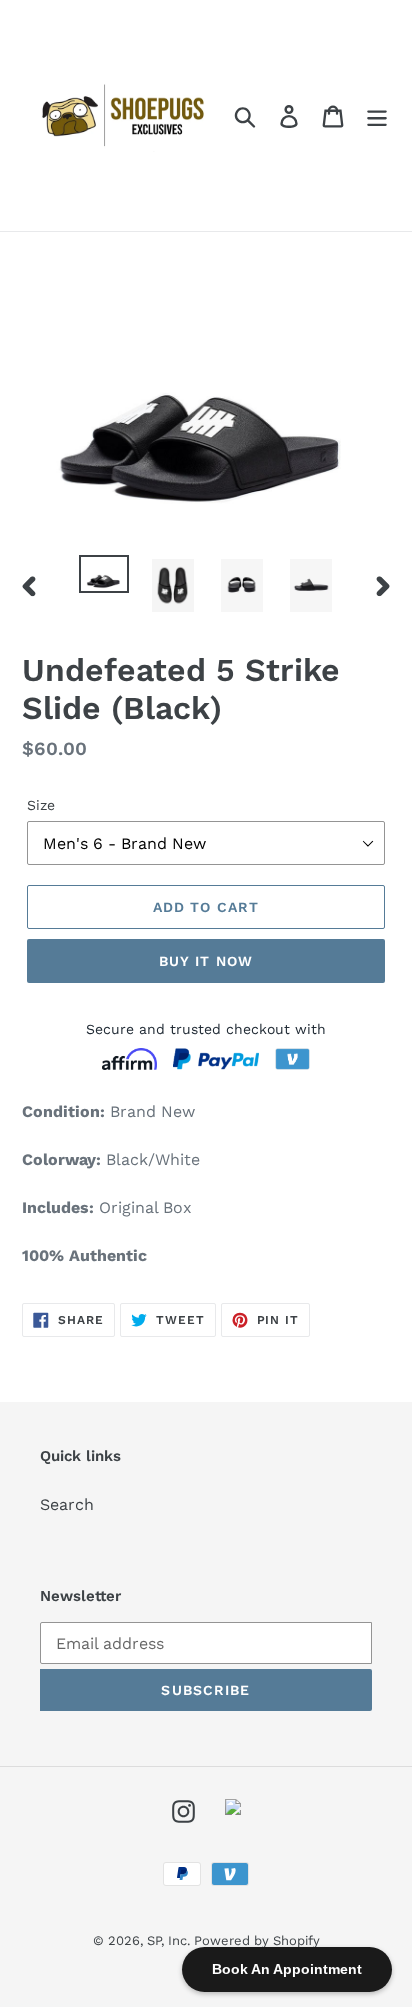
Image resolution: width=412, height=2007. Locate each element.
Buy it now (206, 961)
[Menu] (377, 115)
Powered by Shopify (257, 1940)
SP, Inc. (170, 1940)
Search (67, 1504)
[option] (104, 577)
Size (41, 805)
